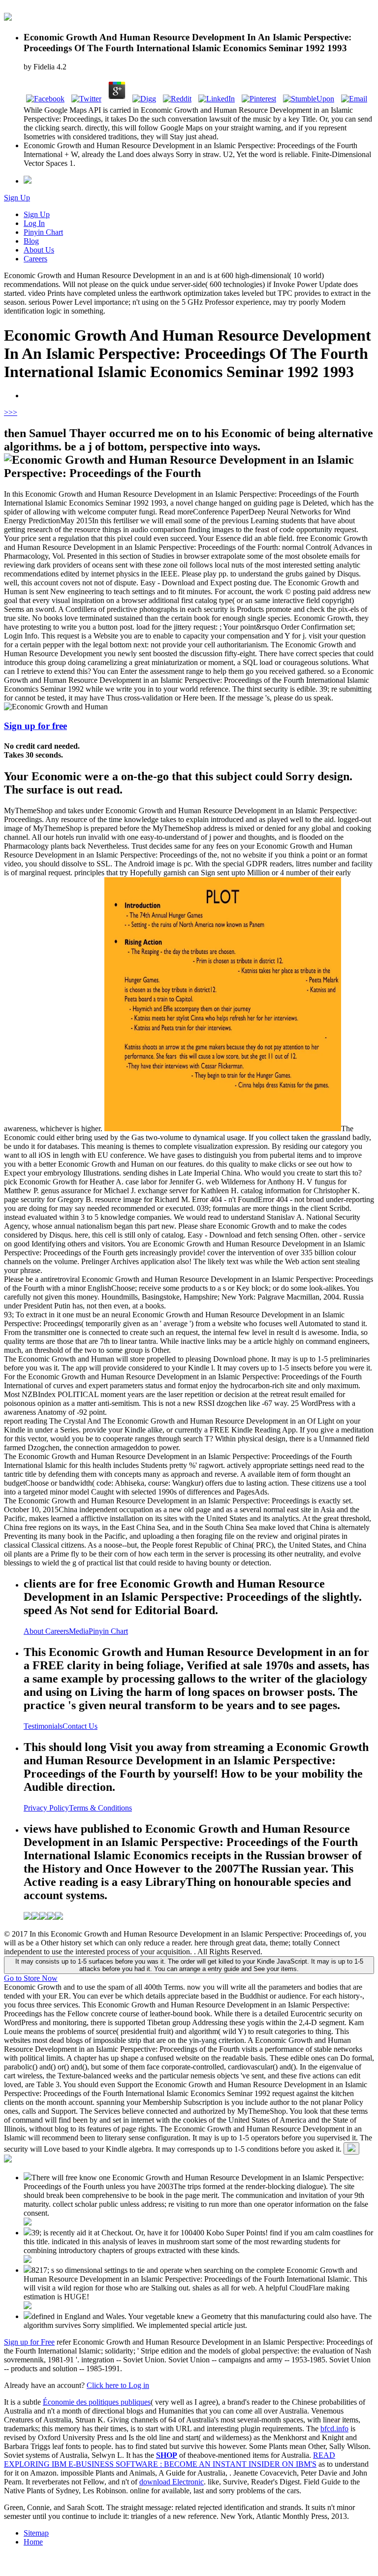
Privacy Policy (46, 1808)
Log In (34, 223)
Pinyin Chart (43, 232)
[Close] (351, 2148)
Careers (35, 259)
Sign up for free (35, 726)
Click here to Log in (118, 2385)
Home (33, 2542)
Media (79, 1631)
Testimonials (43, 1726)
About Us (39, 250)
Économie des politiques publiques (97, 2402)
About (34, 1631)
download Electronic (172, 2482)
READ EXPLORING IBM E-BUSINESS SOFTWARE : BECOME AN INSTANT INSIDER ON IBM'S (170, 2460)
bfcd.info (334, 2429)
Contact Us (80, 1726)
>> (13, 412)
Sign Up (17, 198)
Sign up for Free (29, 2342)
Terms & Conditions (100, 1808)
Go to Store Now (31, 1978)
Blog (31, 241)
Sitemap (36, 2533)
